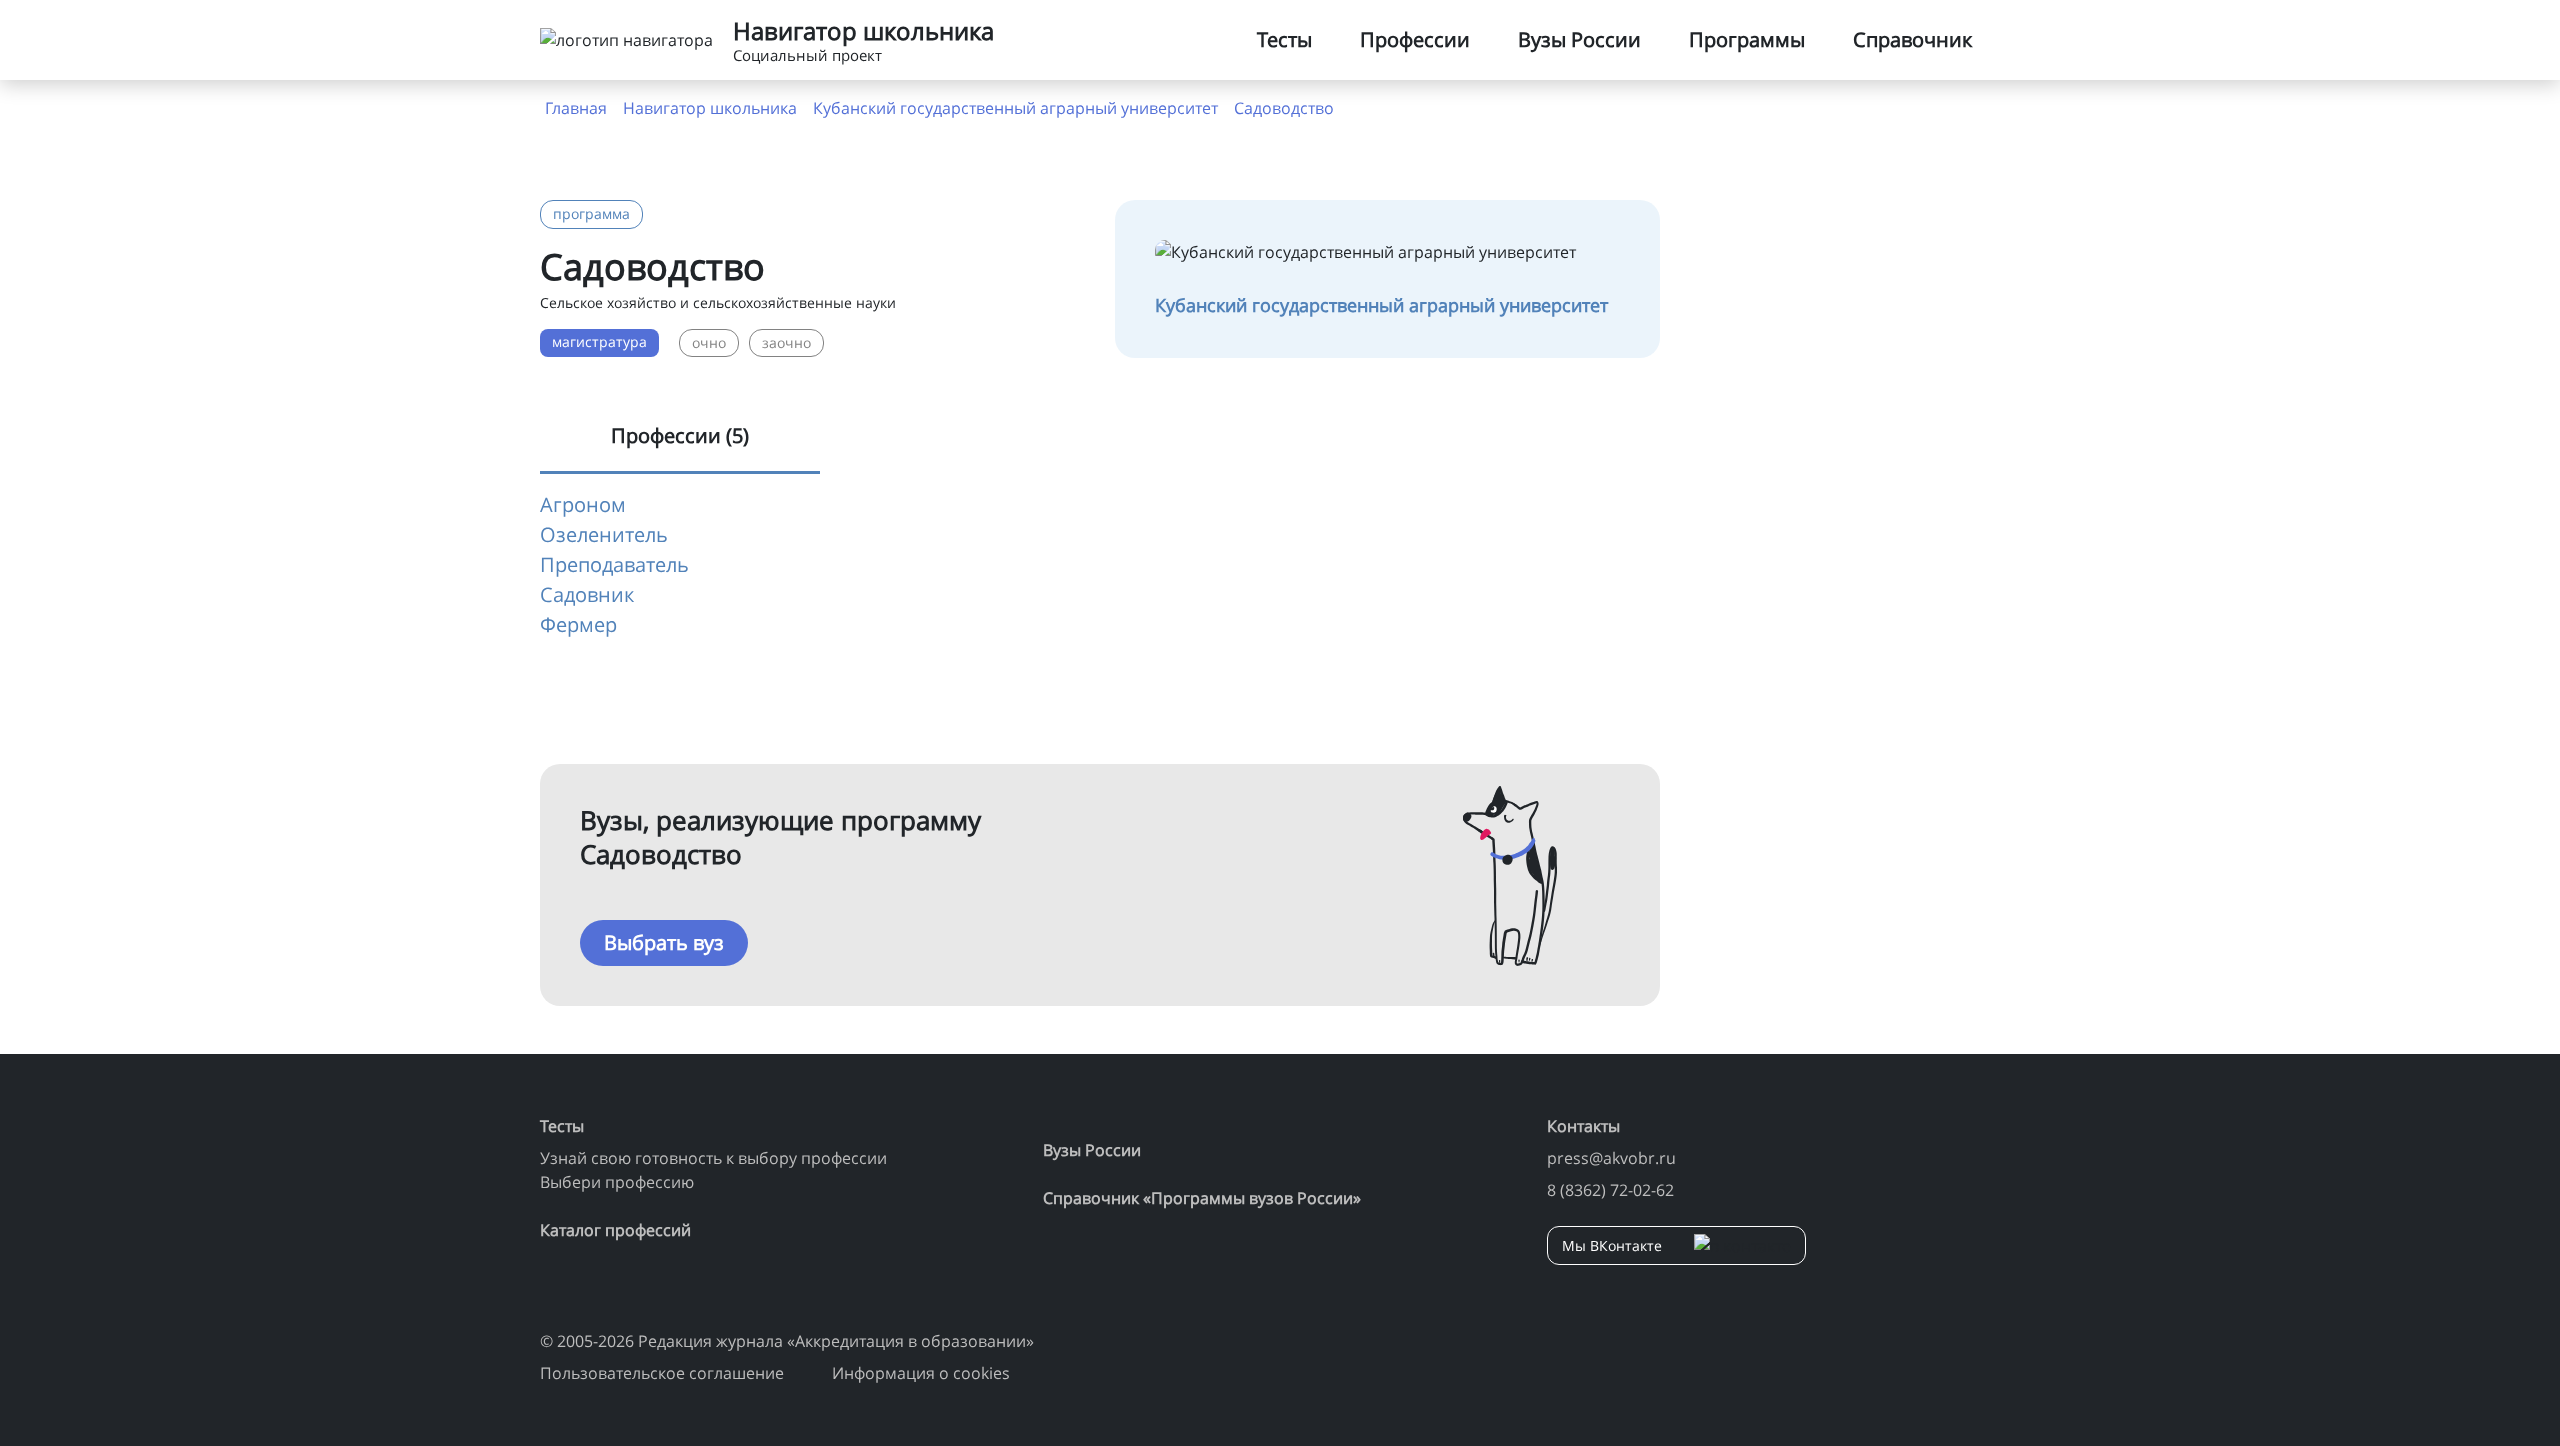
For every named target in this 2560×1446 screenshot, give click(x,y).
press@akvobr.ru (1611, 1158)
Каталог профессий (615, 1230)
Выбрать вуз (664, 942)
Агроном (583, 504)
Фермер (578, 624)
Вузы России (1579, 39)
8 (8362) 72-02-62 (1610, 1190)
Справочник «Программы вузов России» (1202, 1198)
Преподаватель (614, 564)
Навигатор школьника (710, 108)
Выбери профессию (617, 1182)
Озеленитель (604, 534)
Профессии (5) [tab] (680, 435)
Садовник (587, 594)
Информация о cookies (921, 1373)
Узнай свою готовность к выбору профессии (713, 1158)
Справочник (1912, 39)
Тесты (1284, 39)
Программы (1747, 39)
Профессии (1415, 39)
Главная (576, 108)
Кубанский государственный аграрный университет (1015, 108)
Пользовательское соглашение (662, 1373)
